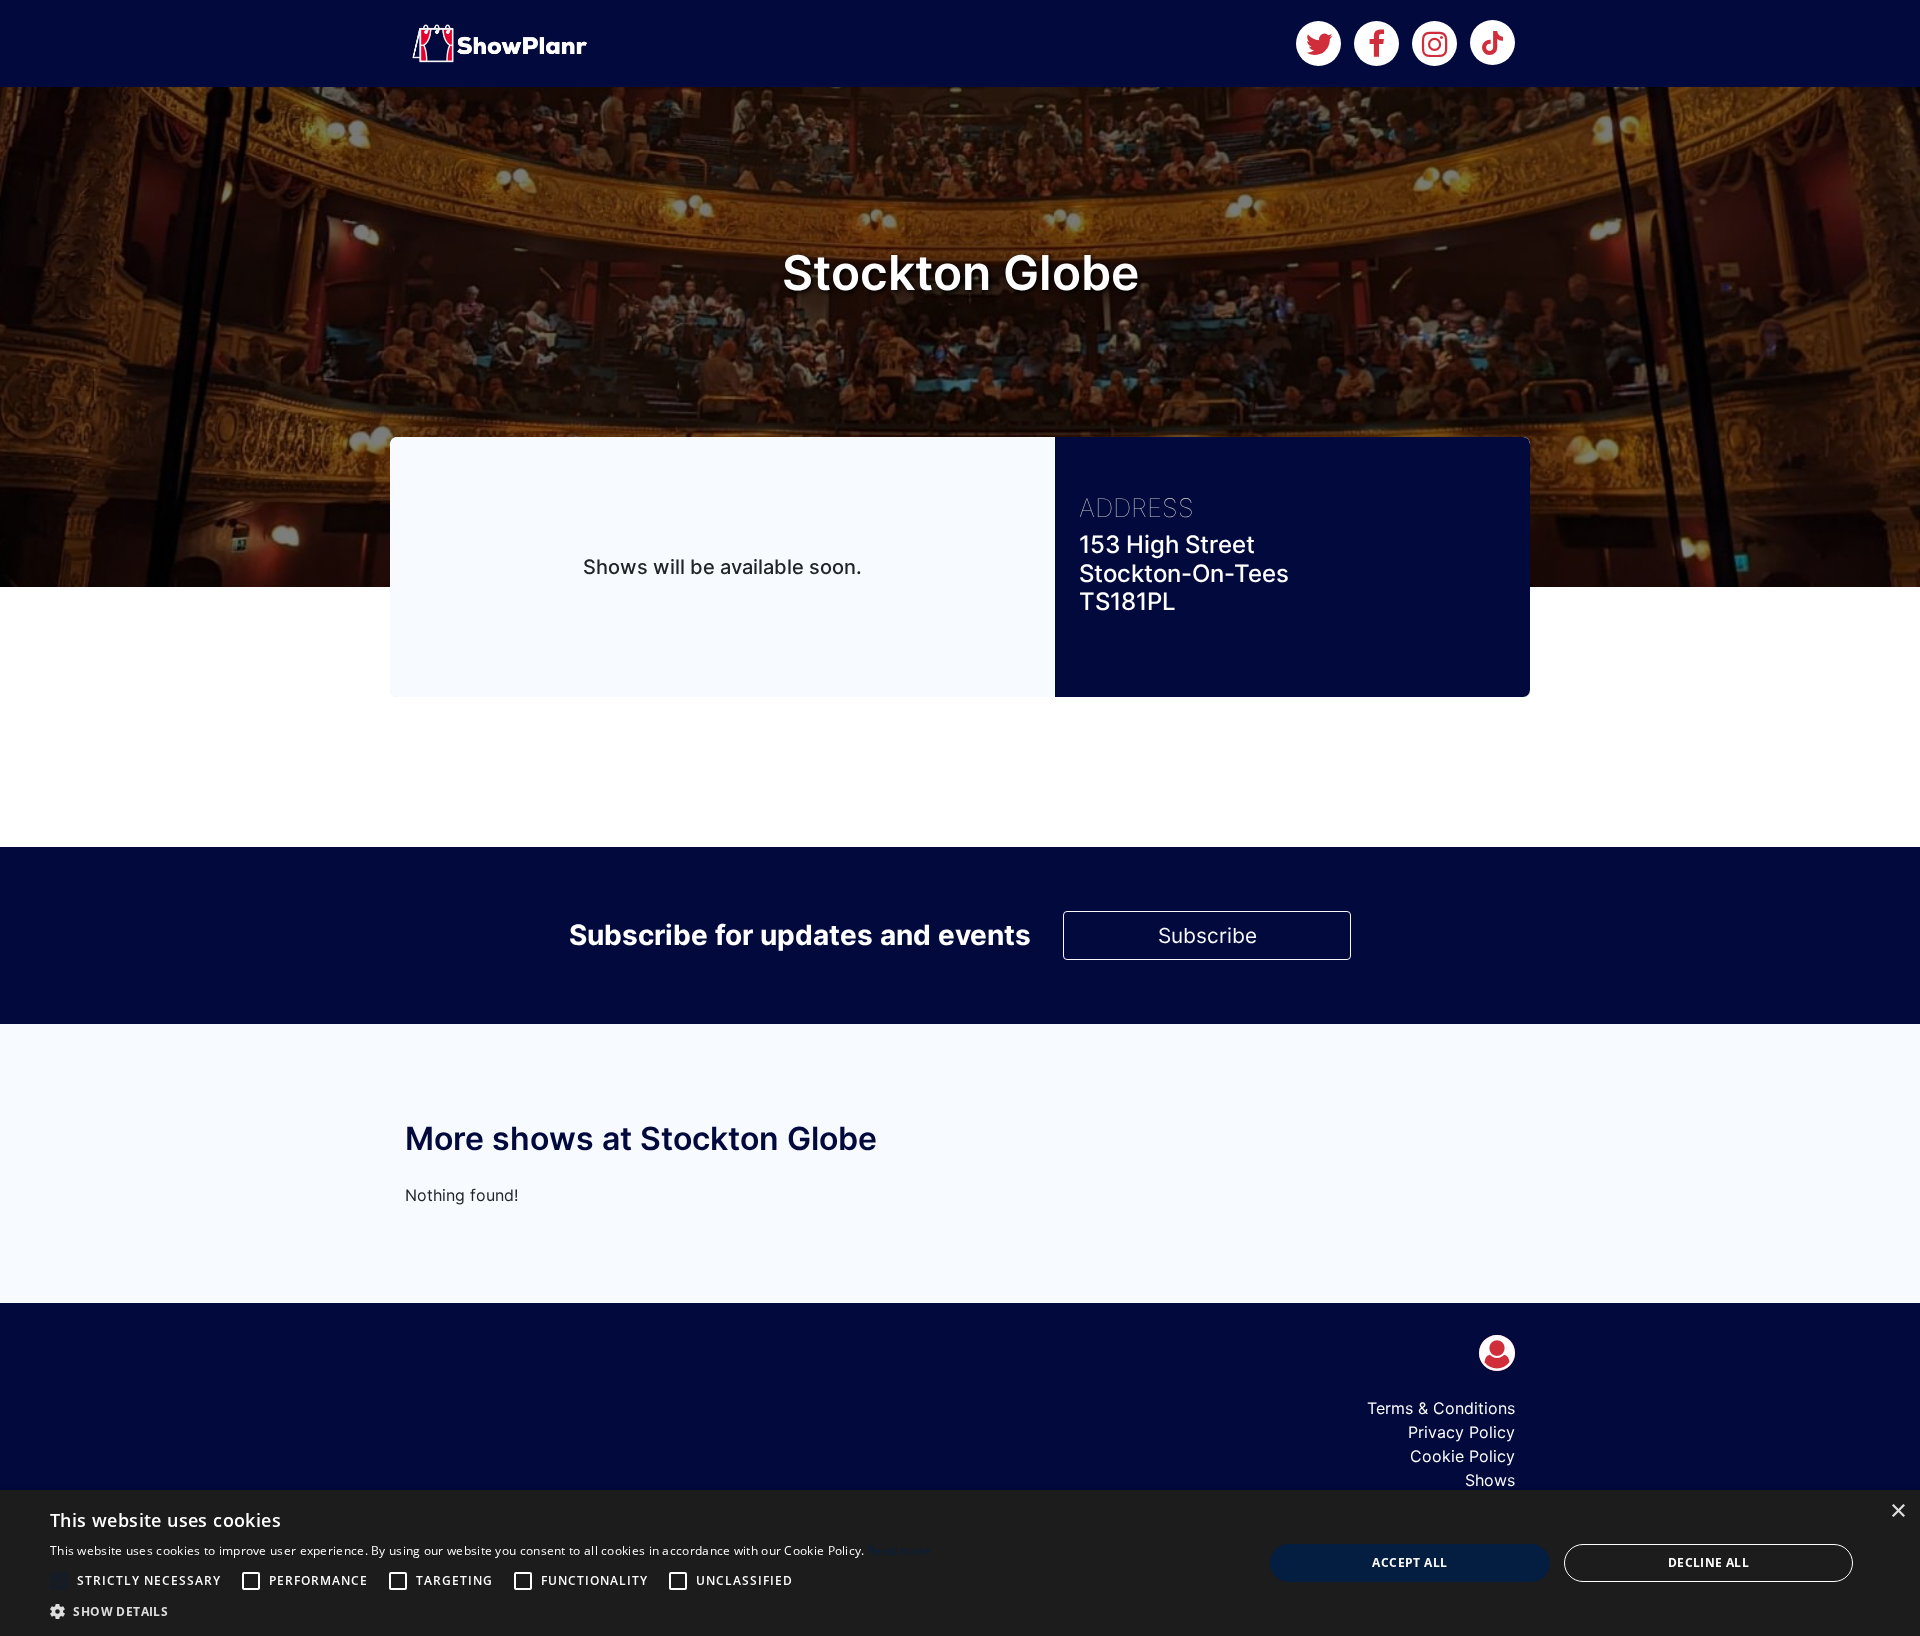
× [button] (1897, 1511)
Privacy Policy (1461, 1432)
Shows (1490, 1480)
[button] (491, 1611)
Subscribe (1207, 935)
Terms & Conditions (1441, 1408)
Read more (900, 1550)
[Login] (1497, 1353)
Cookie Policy (1462, 1456)
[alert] (960, 1563)
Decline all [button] (1708, 1562)
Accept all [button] (1409, 1562)
